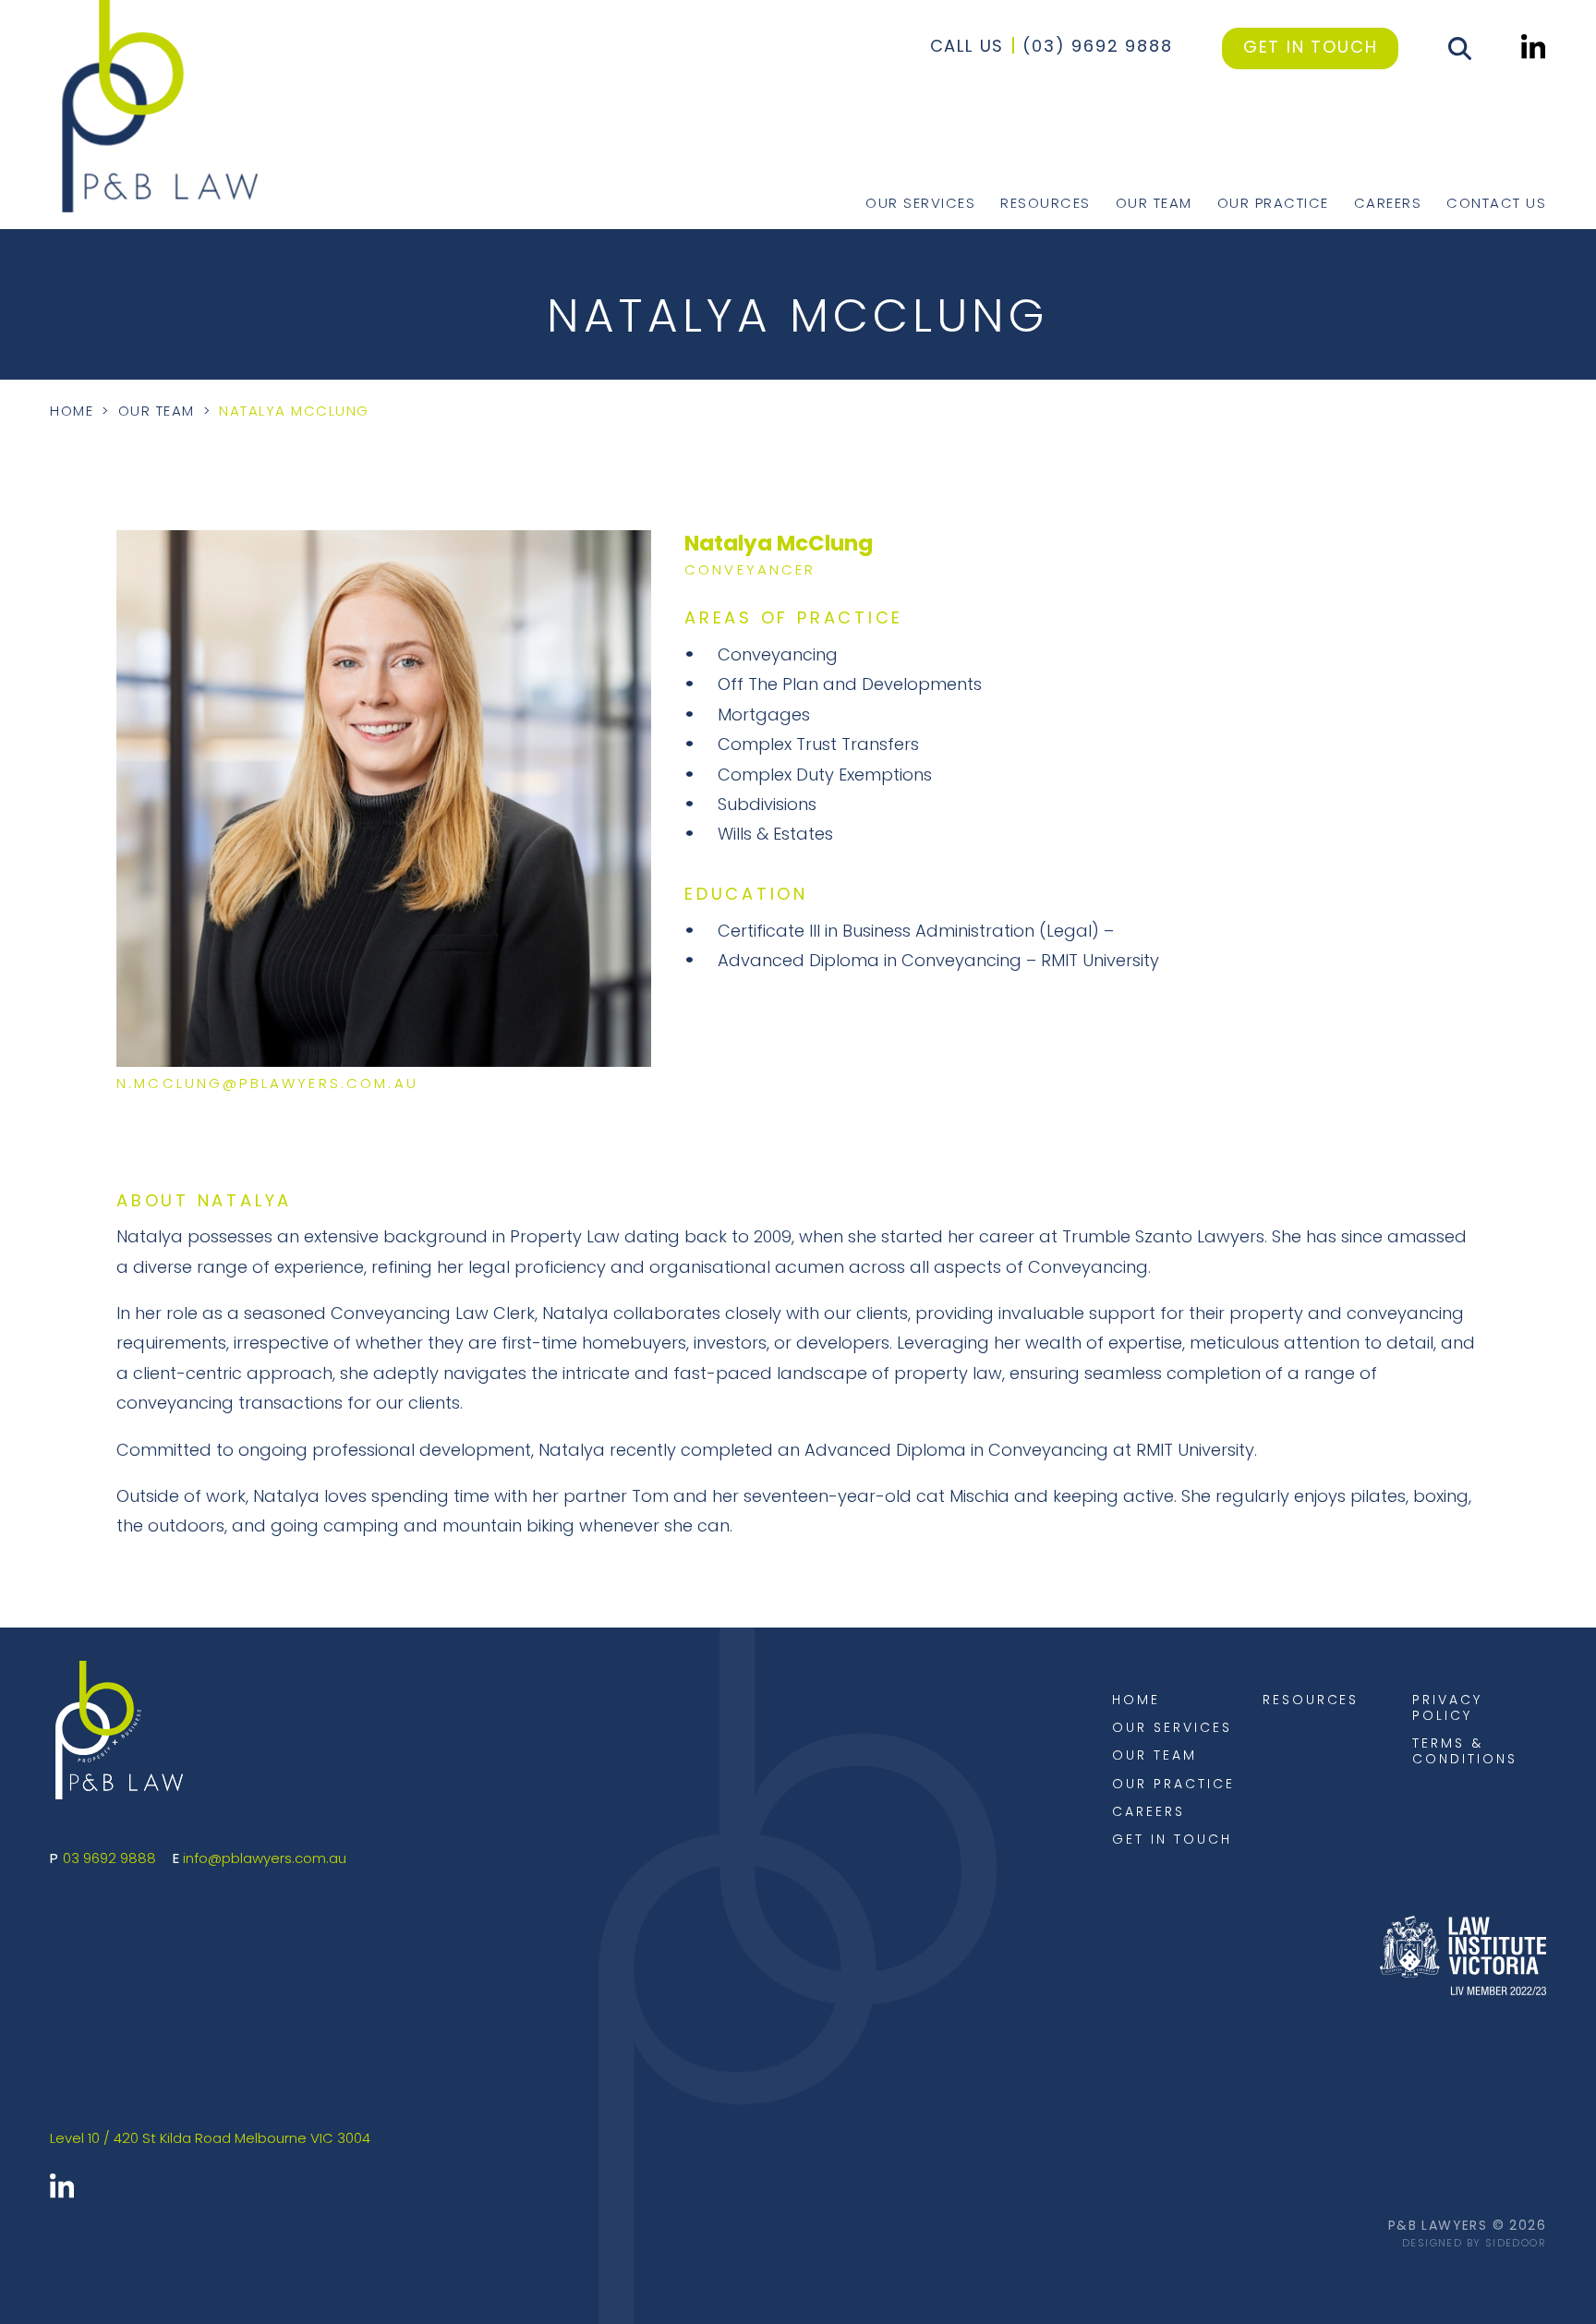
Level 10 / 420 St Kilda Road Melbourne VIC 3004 (210, 2140)
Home (72, 412)
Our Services (920, 204)
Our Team (1154, 204)
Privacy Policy (1447, 1709)
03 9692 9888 (109, 1860)
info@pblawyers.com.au (265, 1860)
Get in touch (1311, 48)
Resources (1046, 204)
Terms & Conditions (1464, 1752)
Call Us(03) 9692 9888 (1052, 48)
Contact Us (1496, 204)
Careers (1388, 204)
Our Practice (1273, 204)
